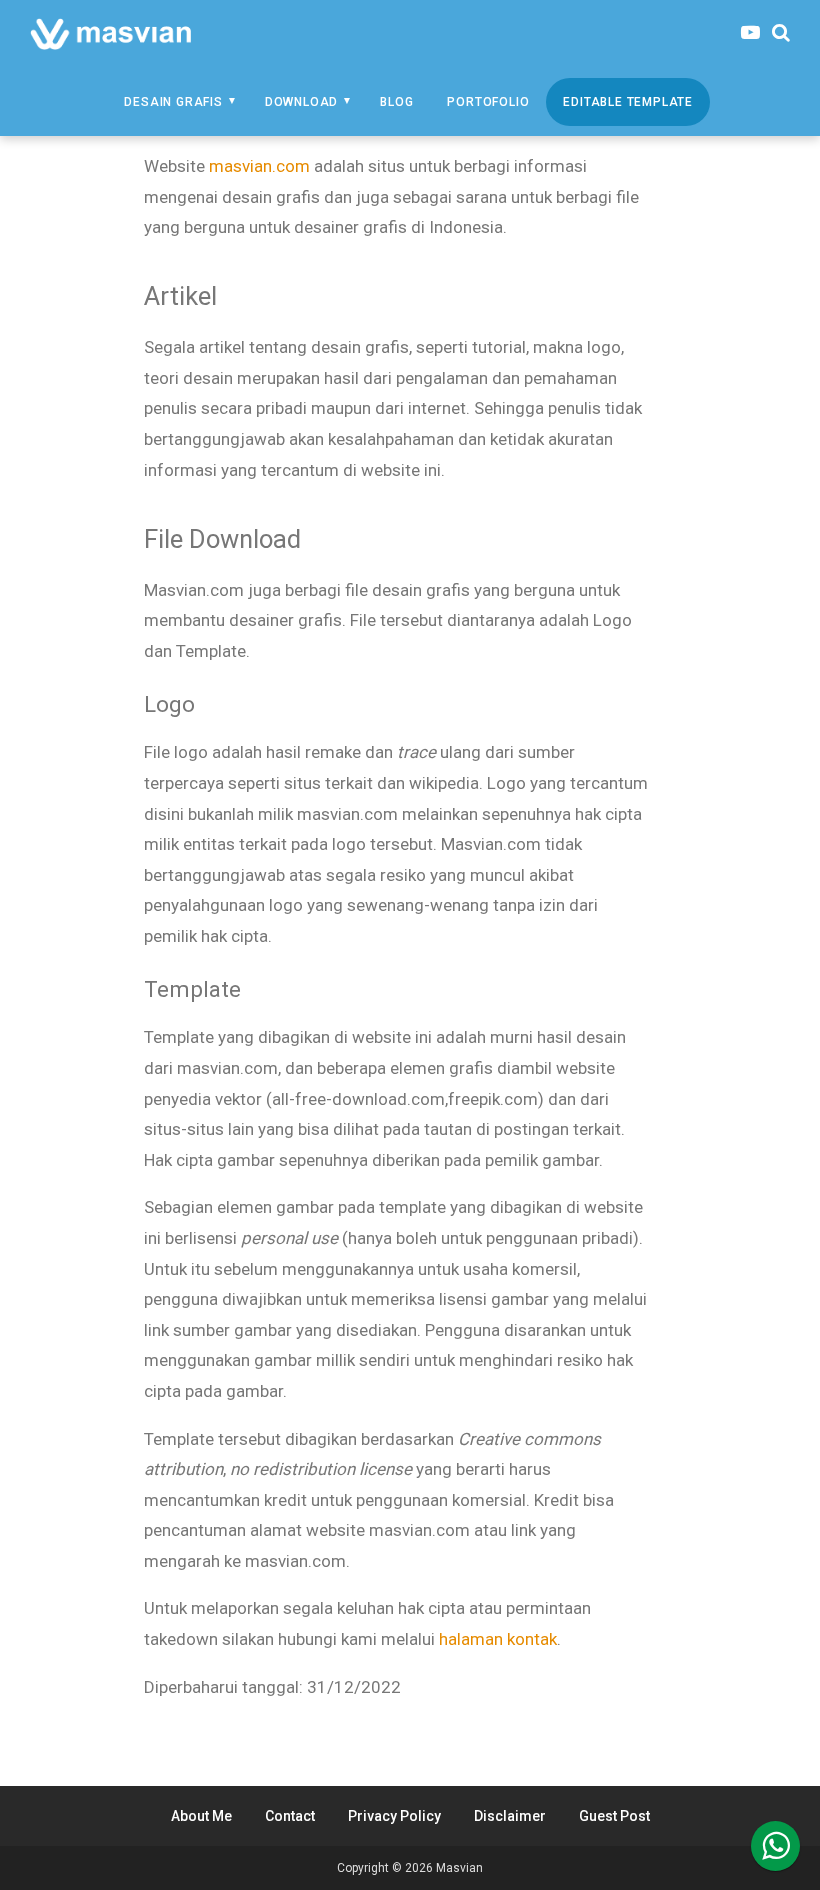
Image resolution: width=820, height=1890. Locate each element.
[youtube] (750, 32)
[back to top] (775, 1846)
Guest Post (614, 1816)
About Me (201, 1816)
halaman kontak (498, 1639)
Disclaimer (510, 1816)
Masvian (459, 1868)
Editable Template (628, 102)
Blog (396, 102)
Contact (290, 1816)
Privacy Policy (394, 1816)
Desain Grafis (173, 102)
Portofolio (488, 102)
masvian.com (259, 166)
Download (301, 102)
